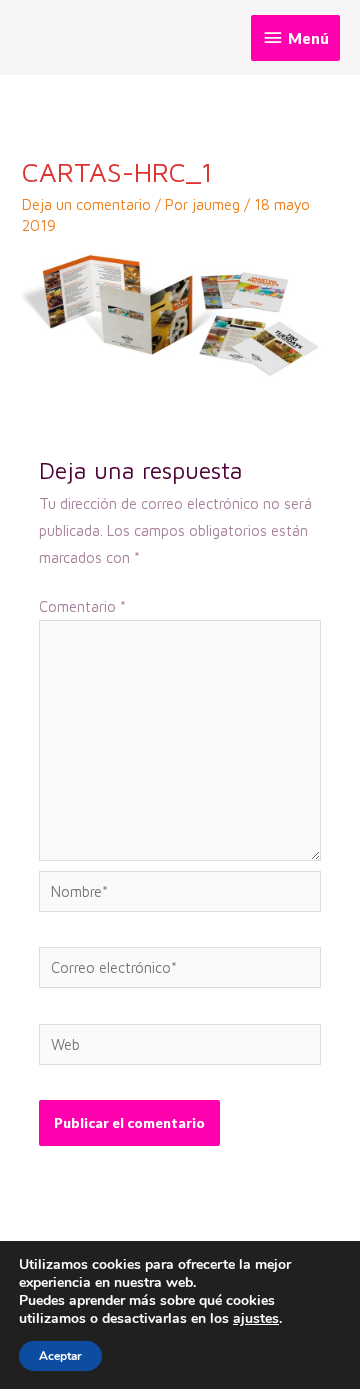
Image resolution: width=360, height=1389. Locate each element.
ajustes (256, 1319)
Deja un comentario (86, 204)
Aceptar (60, 1356)
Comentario (82, 606)
